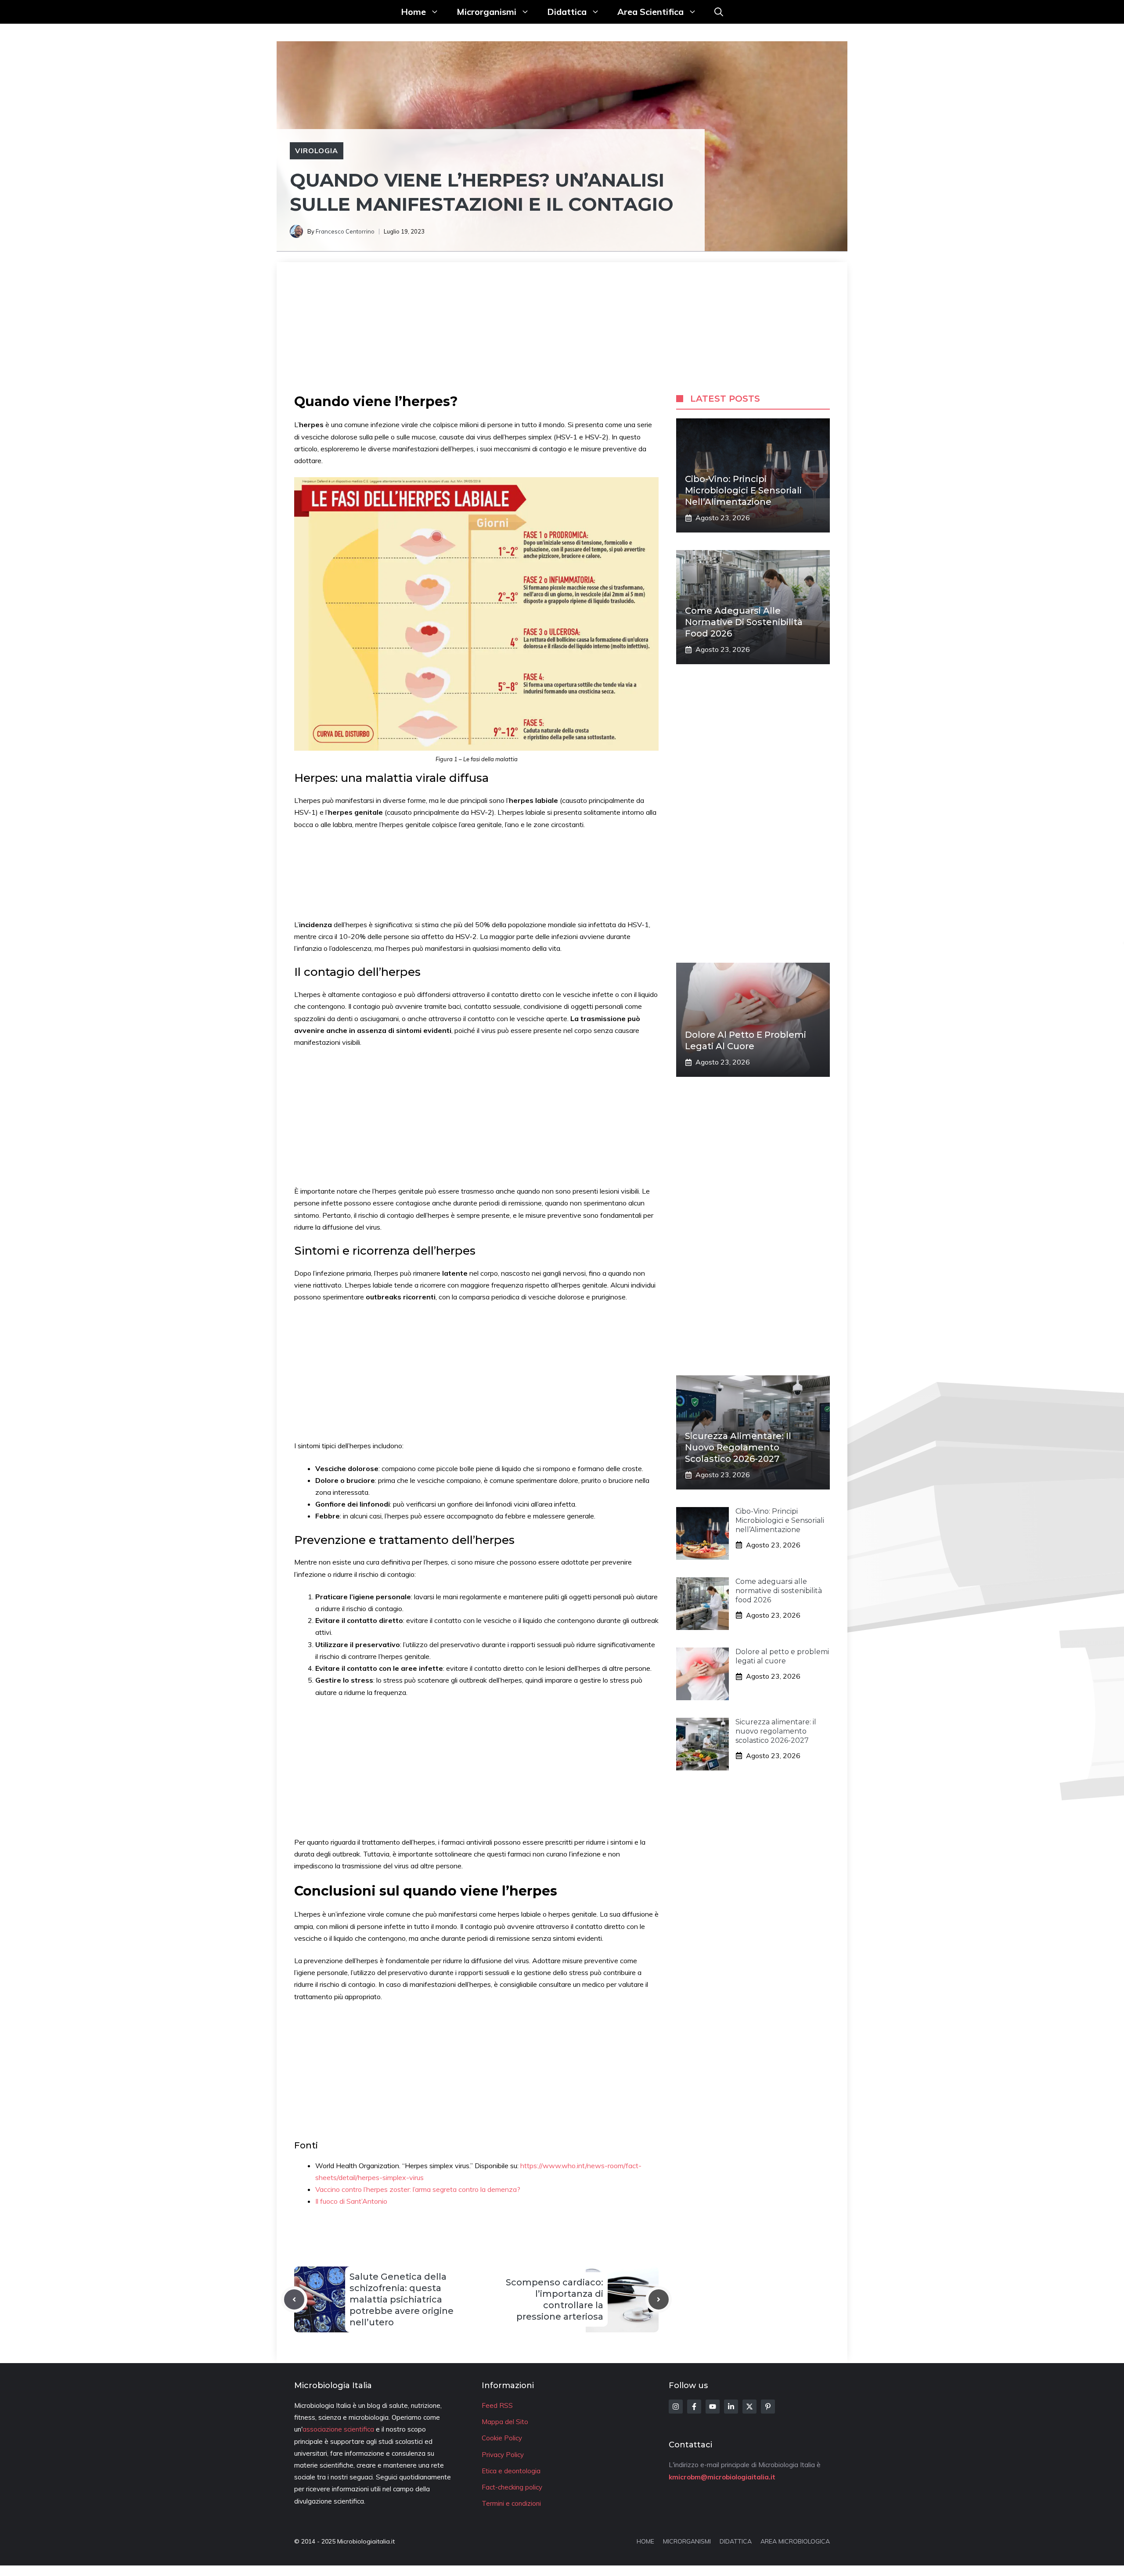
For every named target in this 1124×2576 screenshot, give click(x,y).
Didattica (567, 12)
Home (413, 12)
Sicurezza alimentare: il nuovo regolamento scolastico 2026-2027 (738, 1447)
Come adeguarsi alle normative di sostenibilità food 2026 (744, 622)
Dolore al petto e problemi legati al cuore (782, 1656)
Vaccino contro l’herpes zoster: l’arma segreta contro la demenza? (418, 2189)
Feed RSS (497, 2405)
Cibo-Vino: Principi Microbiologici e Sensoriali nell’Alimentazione (743, 490)
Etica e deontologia (511, 2471)
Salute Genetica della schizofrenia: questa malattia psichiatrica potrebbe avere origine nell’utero (402, 2299)
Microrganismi (486, 12)
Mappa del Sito (505, 2422)
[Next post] (659, 2299)
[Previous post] (294, 2299)
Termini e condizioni (511, 2503)
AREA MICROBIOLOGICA (795, 2541)
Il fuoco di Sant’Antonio (351, 2201)
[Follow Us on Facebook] (694, 2407)
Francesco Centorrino (345, 231)
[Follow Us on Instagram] (676, 2407)
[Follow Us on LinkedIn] (731, 2407)
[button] (719, 12)
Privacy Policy (503, 2455)
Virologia (317, 151)
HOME (645, 2541)
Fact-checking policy (512, 2487)
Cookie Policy (502, 2438)
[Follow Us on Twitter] (749, 2407)
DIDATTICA (736, 2541)
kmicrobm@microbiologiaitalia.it (722, 2477)
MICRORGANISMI (687, 2541)
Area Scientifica (650, 12)
